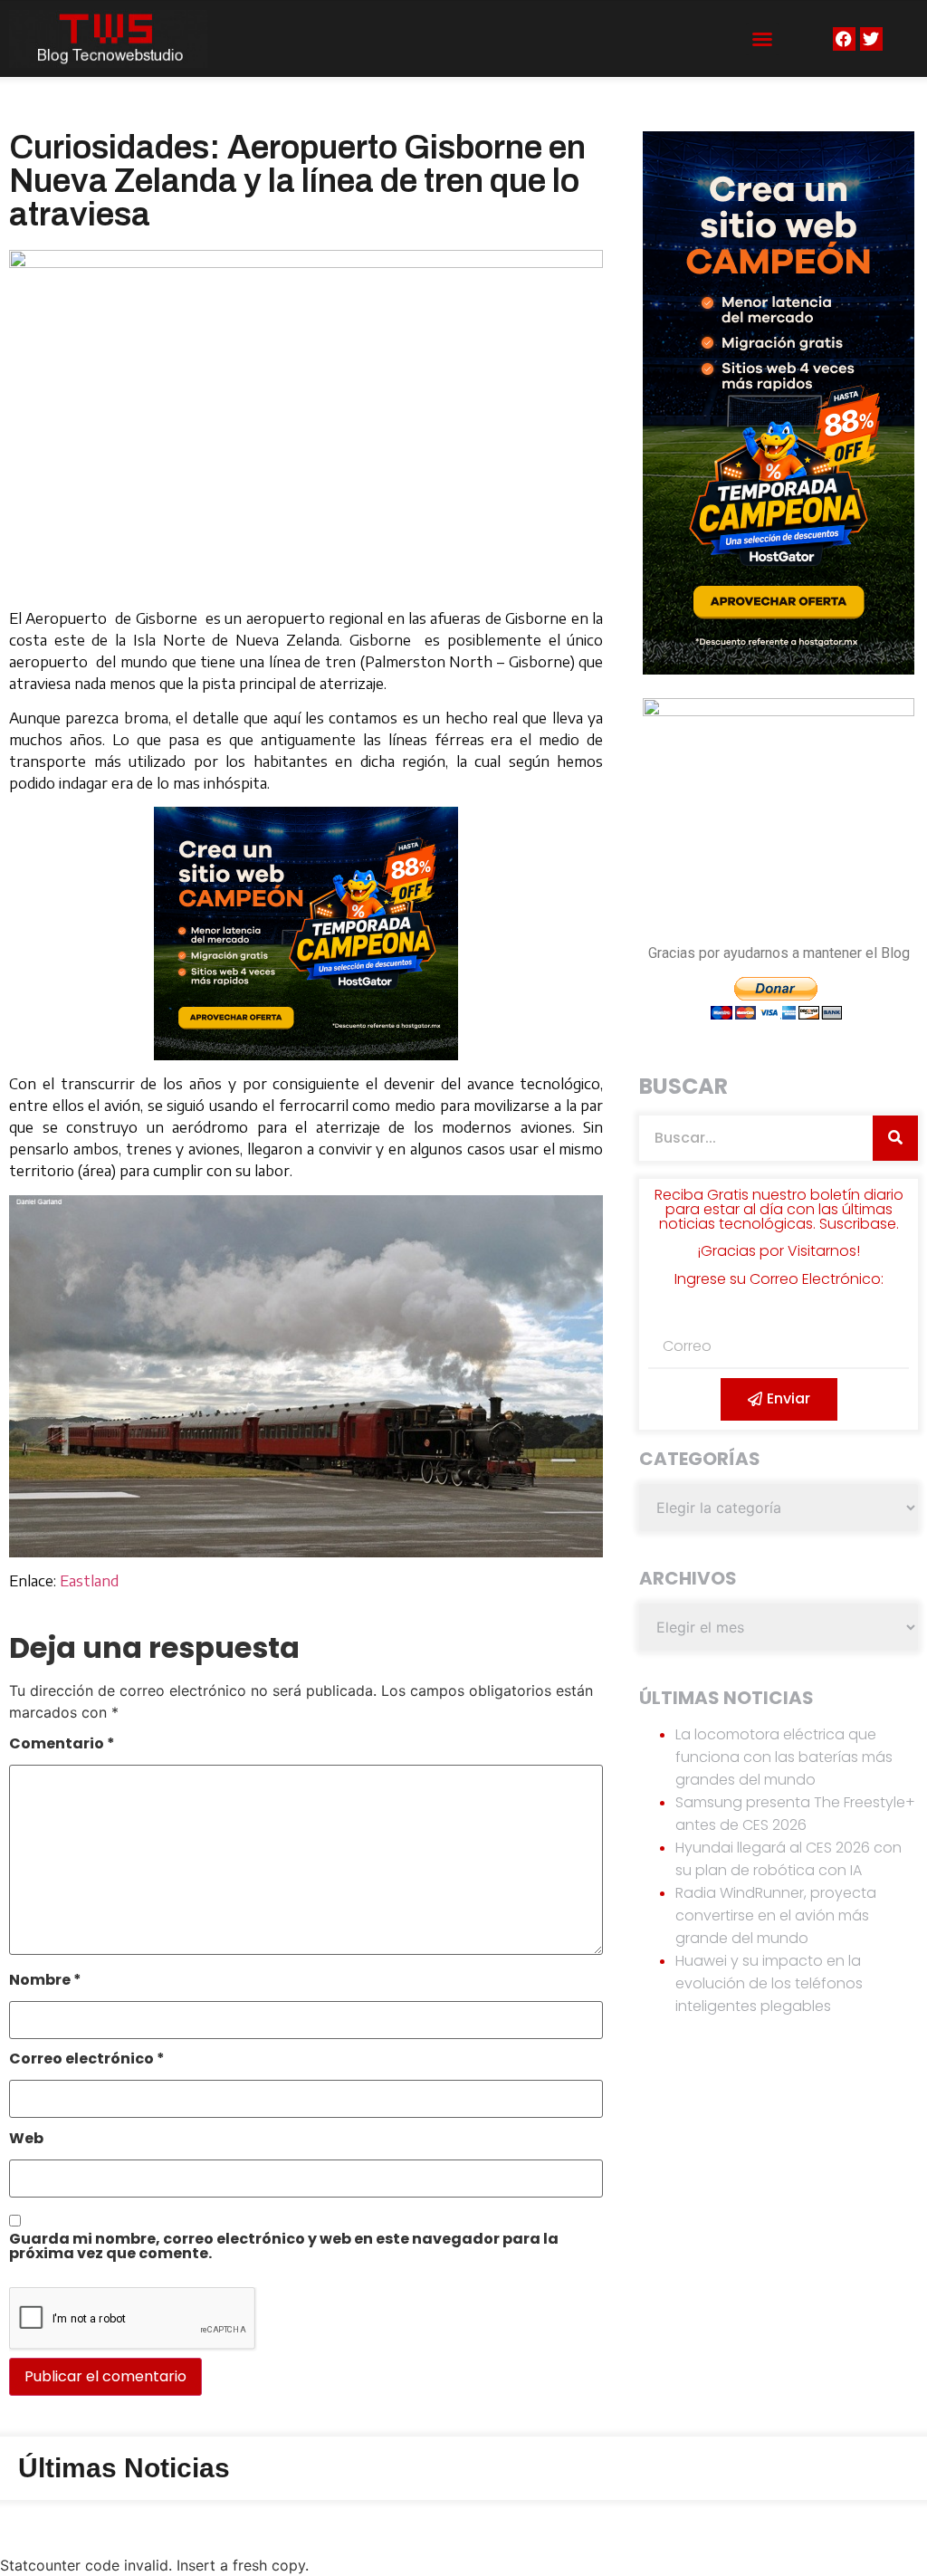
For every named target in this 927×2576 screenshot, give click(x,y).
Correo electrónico (87, 2060)
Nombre (45, 1982)
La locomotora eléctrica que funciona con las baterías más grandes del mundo (784, 1757)
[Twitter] (871, 38)
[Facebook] (844, 38)
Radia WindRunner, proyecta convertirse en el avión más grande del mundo (776, 1915)
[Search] (895, 1138)
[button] (762, 39)
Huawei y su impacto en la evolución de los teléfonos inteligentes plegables (769, 1983)
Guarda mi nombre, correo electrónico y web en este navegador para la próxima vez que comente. (284, 2248)
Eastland (89, 1581)
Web (26, 2140)
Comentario (62, 1745)
